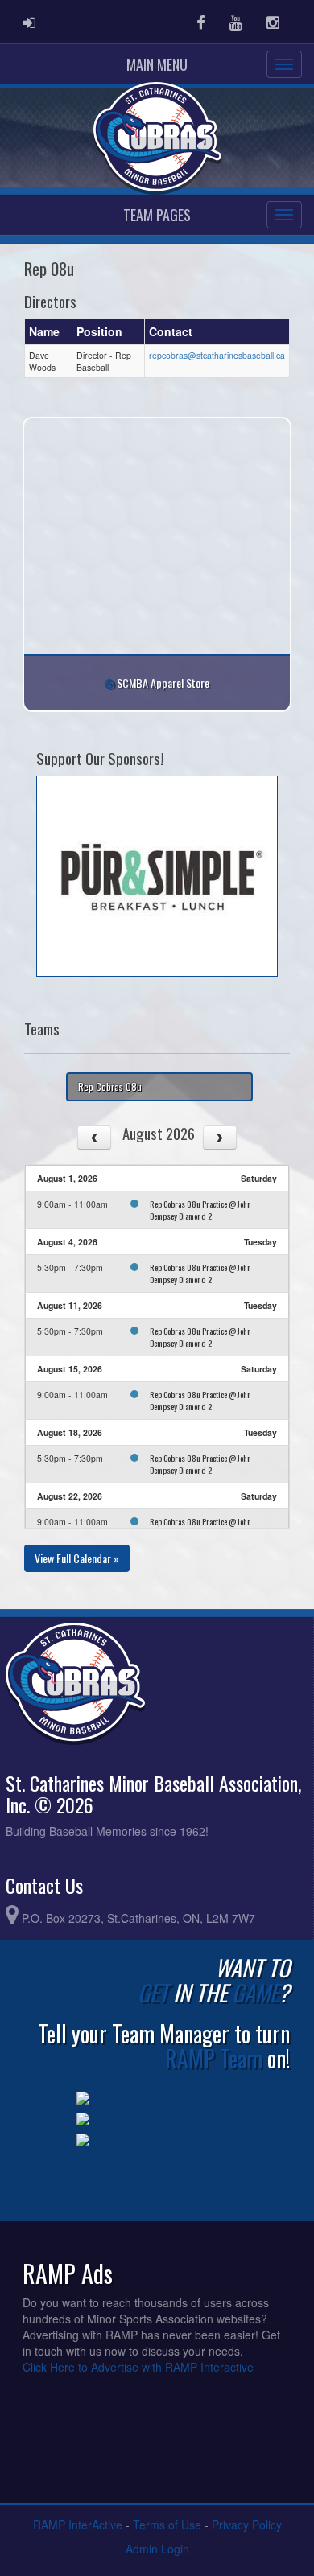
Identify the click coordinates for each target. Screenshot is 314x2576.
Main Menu (157, 64)
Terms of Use (167, 2525)
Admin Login (157, 2549)
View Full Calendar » (77, 1558)
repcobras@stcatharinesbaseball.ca (217, 355)
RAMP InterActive (78, 2525)
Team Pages (157, 215)
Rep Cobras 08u (110, 1086)
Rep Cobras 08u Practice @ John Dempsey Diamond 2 (200, 1210)
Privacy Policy (247, 2525)
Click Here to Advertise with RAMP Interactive (138, 2367)
